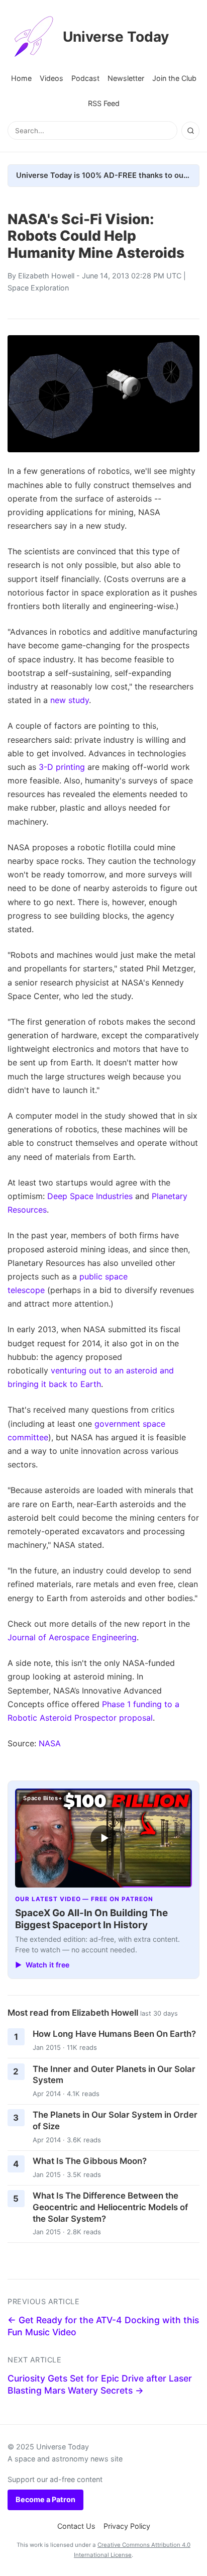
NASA (50, 1743)
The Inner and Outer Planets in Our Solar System (114, 2075)
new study (70, 700)
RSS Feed (104, 103)
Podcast (85, 78)
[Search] (190, 131)
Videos (51, 78)
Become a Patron (45, 2499)
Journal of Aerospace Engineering (72, 1637)
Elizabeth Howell (46, 276)
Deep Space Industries (90, 1196)
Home (21, 78)
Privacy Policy (127, 2526)
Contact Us (76, 2526)
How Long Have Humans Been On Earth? (114, 2034)
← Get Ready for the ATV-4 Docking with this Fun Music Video (103, 2326)
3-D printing (62, 767)
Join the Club (174, 78)
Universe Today (116, 37)
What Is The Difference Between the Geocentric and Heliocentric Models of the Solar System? (110, 2207)
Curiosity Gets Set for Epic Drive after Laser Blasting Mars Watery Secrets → (100, 2385)
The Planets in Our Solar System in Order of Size (115, 2120)
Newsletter (126, 78)
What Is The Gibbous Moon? (90, 2161)
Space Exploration (38, 288)
